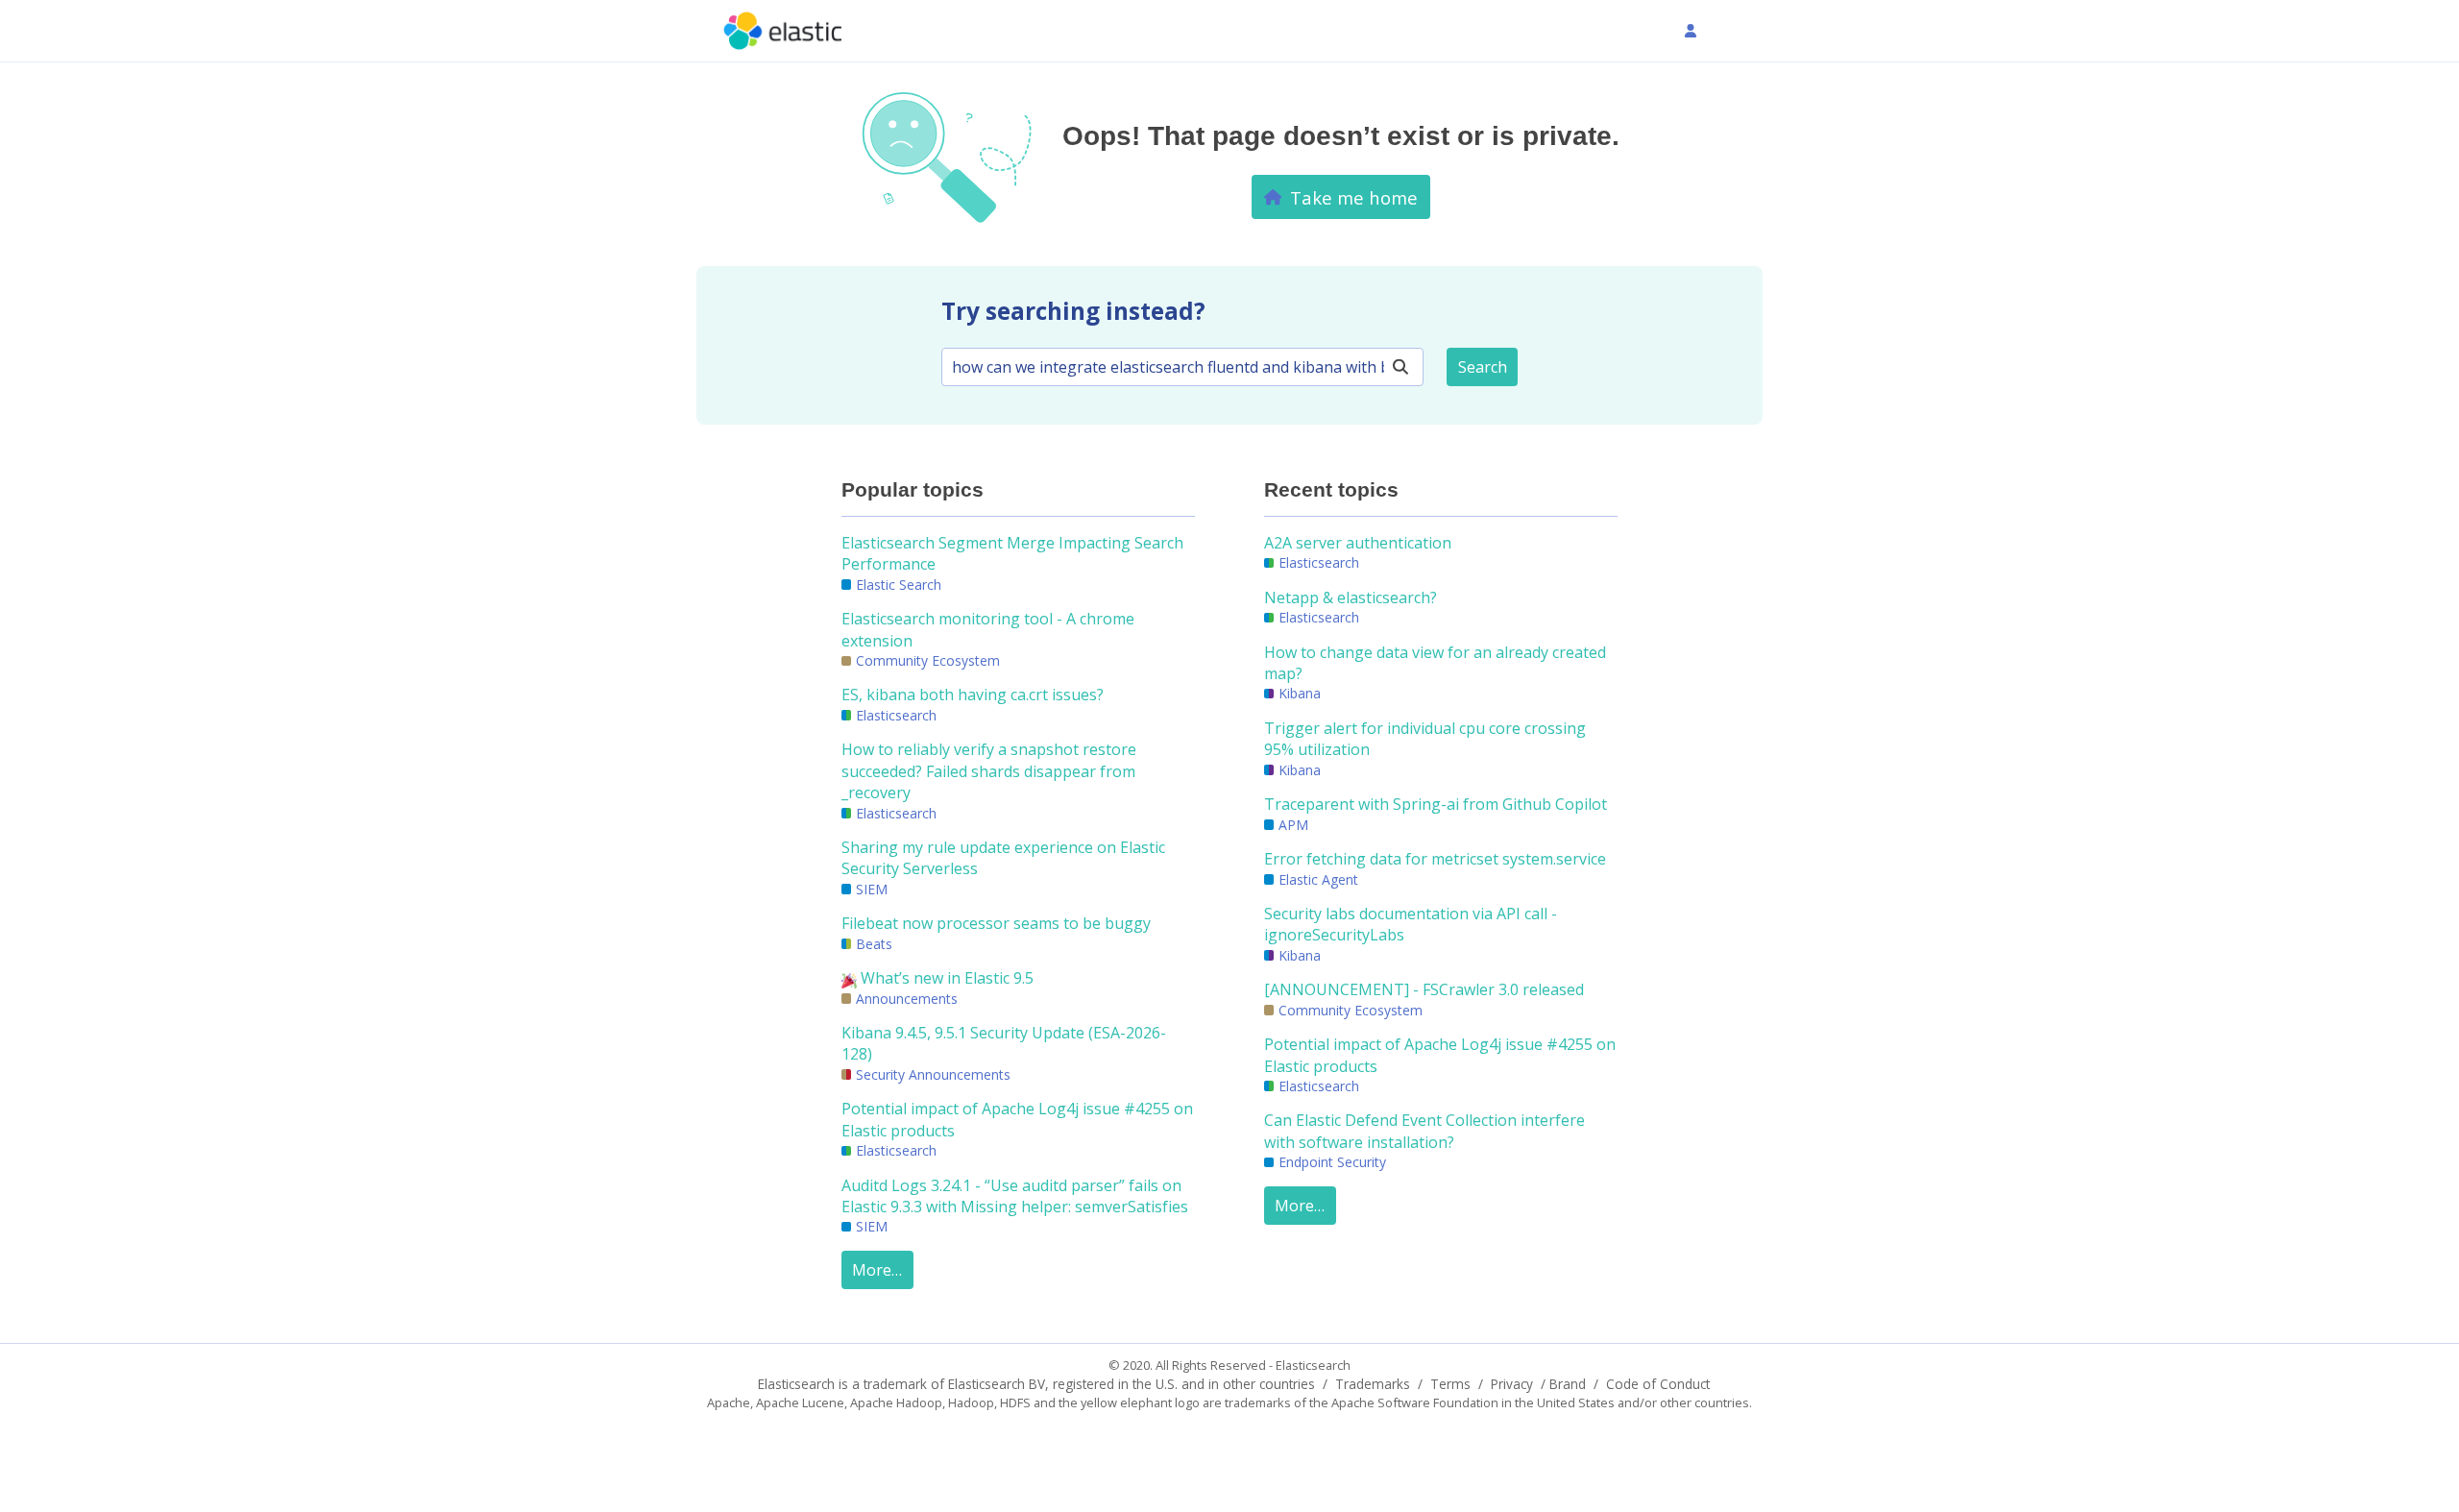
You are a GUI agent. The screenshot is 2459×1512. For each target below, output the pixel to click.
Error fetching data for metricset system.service (1435, 859)
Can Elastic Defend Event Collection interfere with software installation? (1424, 1131)
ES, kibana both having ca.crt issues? (973, 695)
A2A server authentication (1358, 543)
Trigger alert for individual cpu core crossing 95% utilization (1425, 739)
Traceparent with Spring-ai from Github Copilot (1436, 804)
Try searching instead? (1073, 311)
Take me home (1354, 197)
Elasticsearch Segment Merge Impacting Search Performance (1012, 553)
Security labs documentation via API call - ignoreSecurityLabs (1411, 924)
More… (877, 1270)
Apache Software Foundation (1415, 1402)
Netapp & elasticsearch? (1351, 597)
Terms (1450, 1384)
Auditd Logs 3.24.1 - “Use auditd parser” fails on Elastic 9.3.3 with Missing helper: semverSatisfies (1015, 1196)
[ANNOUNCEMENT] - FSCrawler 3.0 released (1424, 989)
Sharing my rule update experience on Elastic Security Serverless (1003, 858)
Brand (1568, 1384)
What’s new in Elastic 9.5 (945, 978)
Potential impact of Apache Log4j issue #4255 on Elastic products (1017, 1119)
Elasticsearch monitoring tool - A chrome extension (988, 629)
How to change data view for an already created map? (1435, 663)
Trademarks (1373, 1384)
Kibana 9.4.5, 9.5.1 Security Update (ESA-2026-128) (1004, 1043)
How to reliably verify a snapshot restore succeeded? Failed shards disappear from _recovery (989, 771)
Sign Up (1634, 31)
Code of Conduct (1658, 1384)
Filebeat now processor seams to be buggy (996, 923)
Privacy (1512, 1384)
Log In (1723, 31)
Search (1483, 367)
